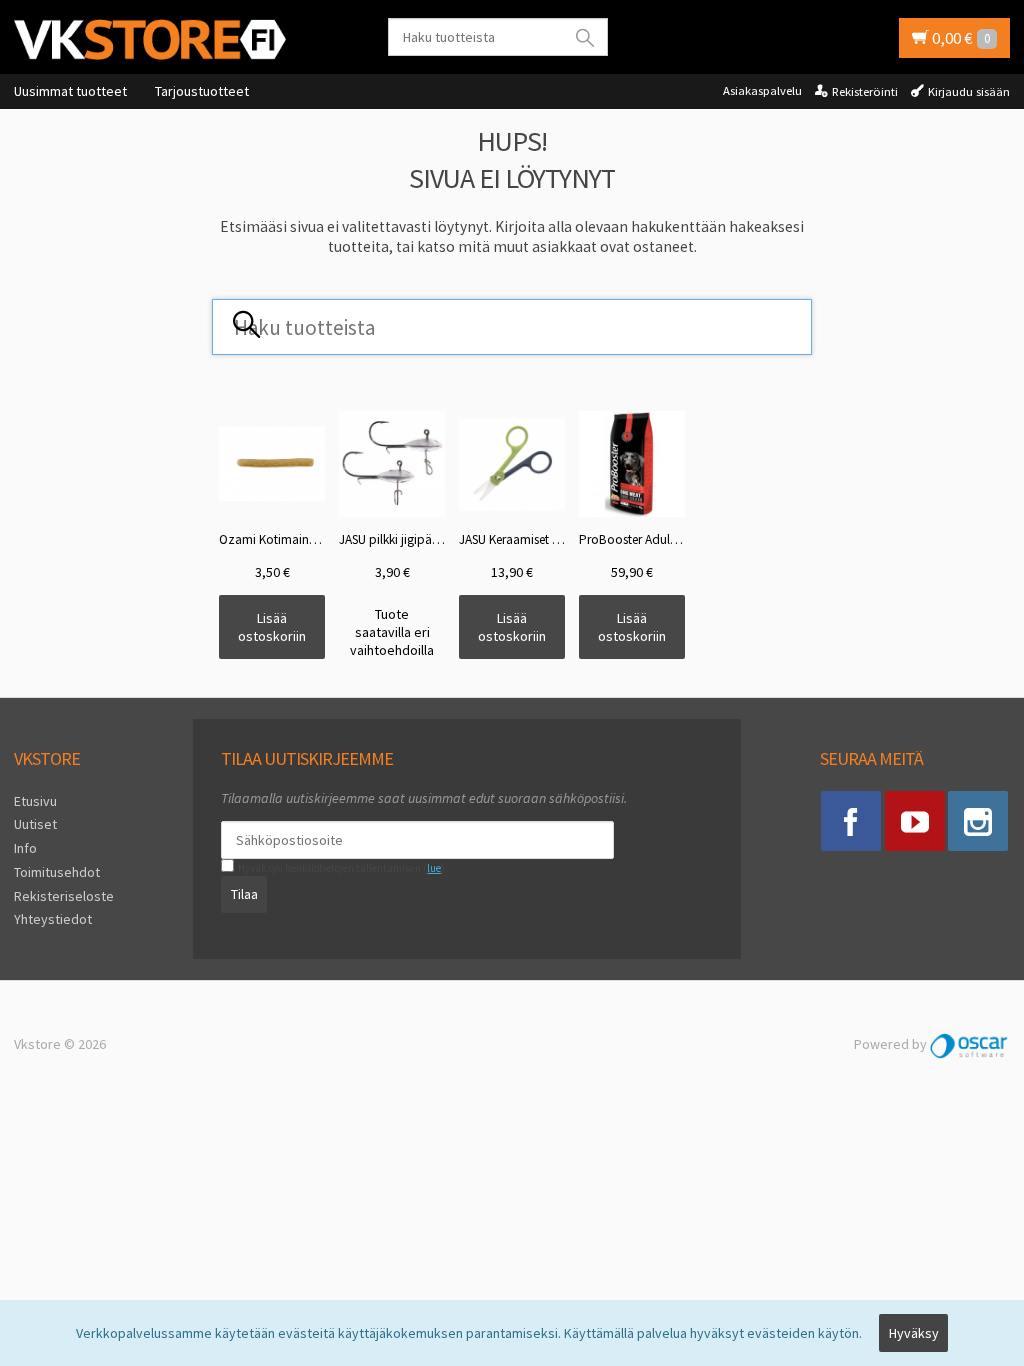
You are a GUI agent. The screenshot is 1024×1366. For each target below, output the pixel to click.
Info (25, 848)
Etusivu (35, 801)
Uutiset (35, 824)
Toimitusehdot (57, 872)
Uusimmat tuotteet (70, 91)
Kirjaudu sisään (969, 91)
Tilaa (244, 894)
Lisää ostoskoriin (272, 627)
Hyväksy (914, 1333)
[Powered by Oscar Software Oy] (970, 1044)
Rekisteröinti (865, 91)
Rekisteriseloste (64, 896)
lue (434, 868)
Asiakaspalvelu (762, 90)
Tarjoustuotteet (202, 91)
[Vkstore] (150, 38)
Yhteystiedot (53, 919)
